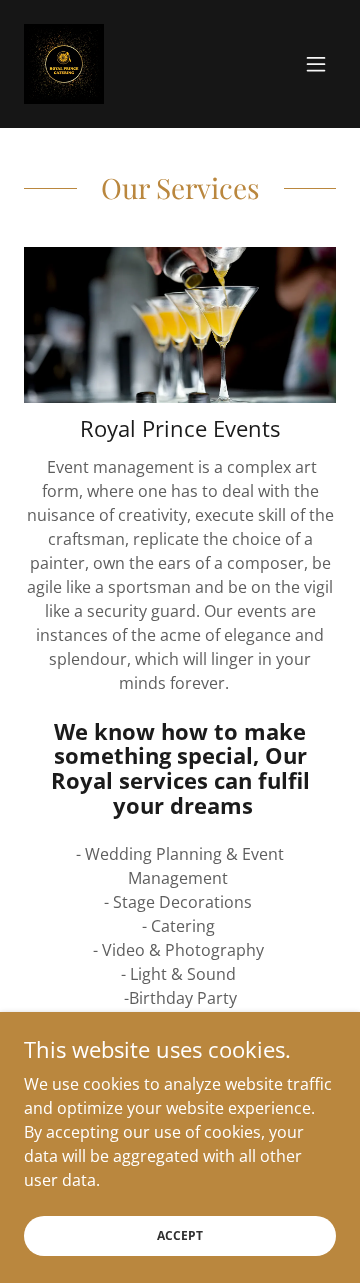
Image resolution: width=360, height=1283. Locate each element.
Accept (180, 1235)
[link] (64, 64)
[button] (316, 64)
